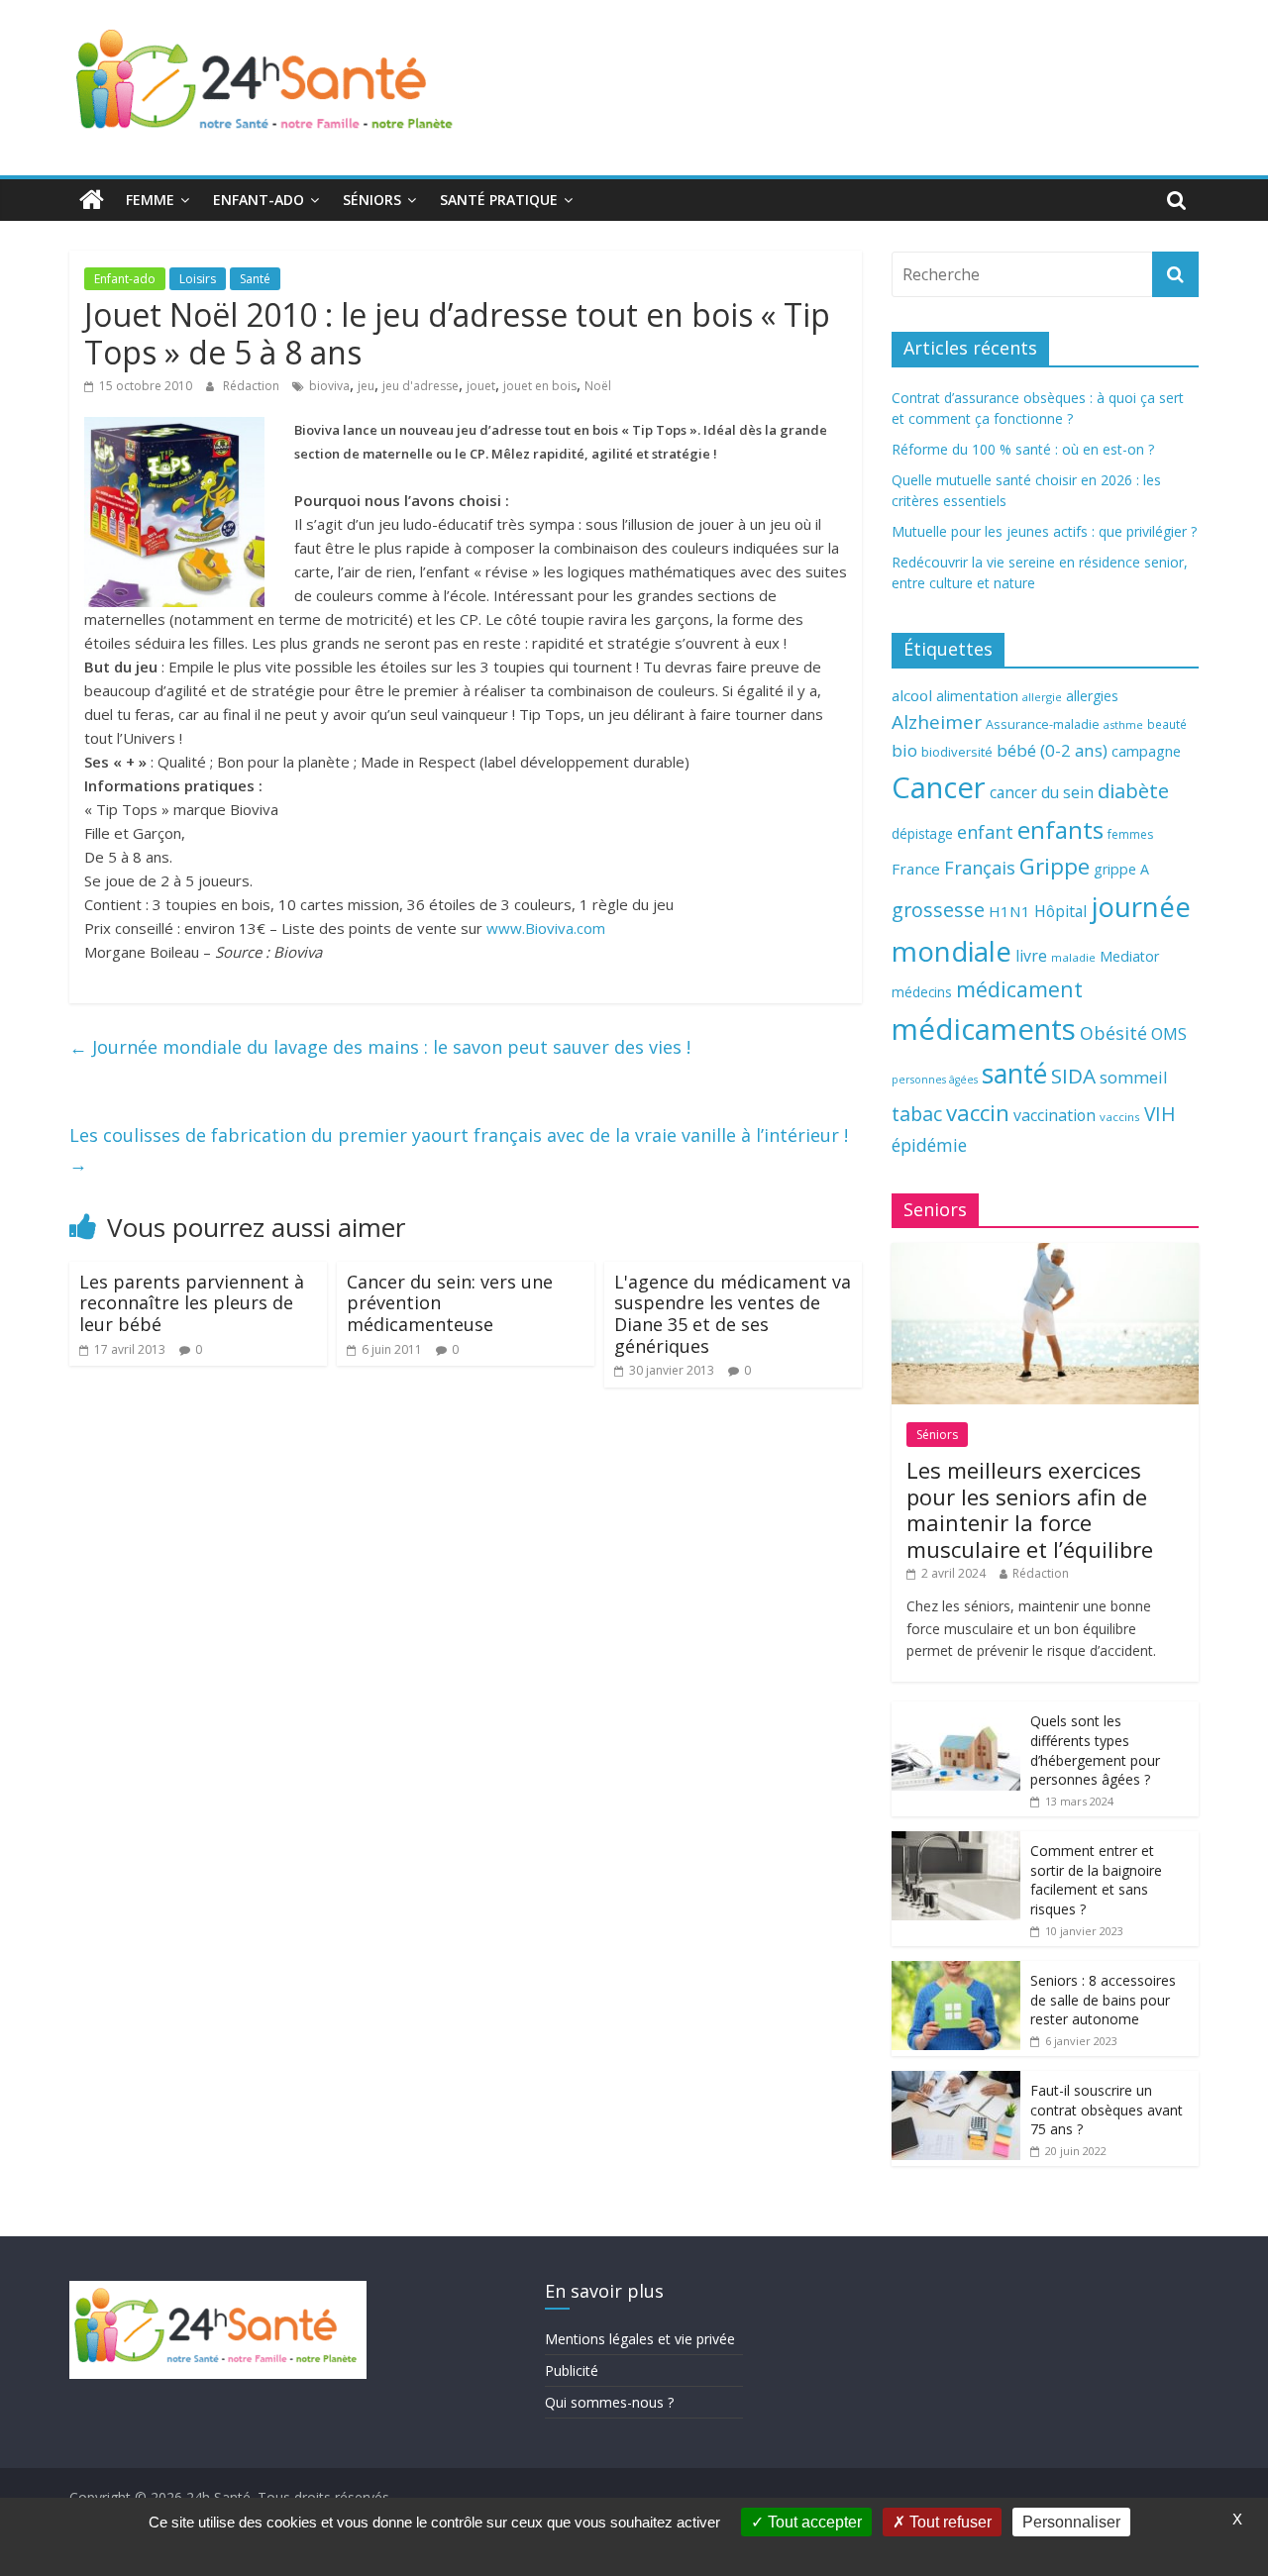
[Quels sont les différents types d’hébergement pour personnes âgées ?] (956, 1712)
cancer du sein (1042, 792)
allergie (1042, 697)
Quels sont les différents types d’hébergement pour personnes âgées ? (1095, 1750)
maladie (1073, 957)
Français (980, 868)
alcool (912, 695)
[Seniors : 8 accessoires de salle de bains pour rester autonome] (956, 1971)
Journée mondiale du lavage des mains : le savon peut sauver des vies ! (380, 1047)
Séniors (372, 200)
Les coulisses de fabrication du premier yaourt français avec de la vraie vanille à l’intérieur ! (459, 1149)
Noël (598, 386)
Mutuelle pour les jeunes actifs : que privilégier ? (1044, 531)
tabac (917, 1114)
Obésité (1113, 1033)
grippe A (1121, 869)
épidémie (929, 1145)
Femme (150, 200)
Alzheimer (937, 722)
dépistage (922, 833)
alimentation (977, 696)
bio (904, 750)
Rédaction (253, 386)
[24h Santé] (92, 200)
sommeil (1133, 1077)
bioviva (329, 386)
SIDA (1073, 1076)
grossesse (938, 910)
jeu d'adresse (421, 386)
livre (1031, 956)
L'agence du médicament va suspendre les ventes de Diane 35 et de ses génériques (733, 1314)
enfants (1060, 829)
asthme (1123, 724)
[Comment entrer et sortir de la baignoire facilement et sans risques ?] (956, 1842)
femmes (1130, 834)
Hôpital (1060, 911)
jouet (481, 386)
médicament (1019, 989)
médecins (922, 992)
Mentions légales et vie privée (640, 2339)
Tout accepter (813, 2522)
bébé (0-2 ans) (1052, 750)
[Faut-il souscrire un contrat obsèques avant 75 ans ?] (956, 2081)
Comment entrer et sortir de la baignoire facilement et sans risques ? (1096, 1880)
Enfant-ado (259, 200)
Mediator (1129, 956)
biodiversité (957, 752)
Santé (255, 279)
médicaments (984, 1029)
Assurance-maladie (1043, 724)
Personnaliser (1071, 2522)
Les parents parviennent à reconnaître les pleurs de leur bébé (192, 1303)
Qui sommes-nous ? (609, 2402)
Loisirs (198, 279)
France (916, 869)
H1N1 (1009, 911)
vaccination (1055, 1115)
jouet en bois (540, 386)
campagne (1146, 751)
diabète (1133, 790)
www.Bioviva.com (546, 928)
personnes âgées (935, 1080)
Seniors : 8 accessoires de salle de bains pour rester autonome (1103, 2000)
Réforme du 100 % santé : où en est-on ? (1023, 449)
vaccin (978, 1113)
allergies (1092, 696)
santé (1014, 1074)
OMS (1169, 1033)
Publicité (572, 2370)
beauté (1167, 724)
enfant (985, 832)
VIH (1160, 1114)
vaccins (1120, 1117)
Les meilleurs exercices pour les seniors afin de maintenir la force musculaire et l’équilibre (1030, 1509)
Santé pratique (499, 200)
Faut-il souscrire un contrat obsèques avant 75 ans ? (1107, 2110)
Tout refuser (949, 2522)
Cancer (939, 787)
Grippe (1055, 866)
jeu (366, 386)
